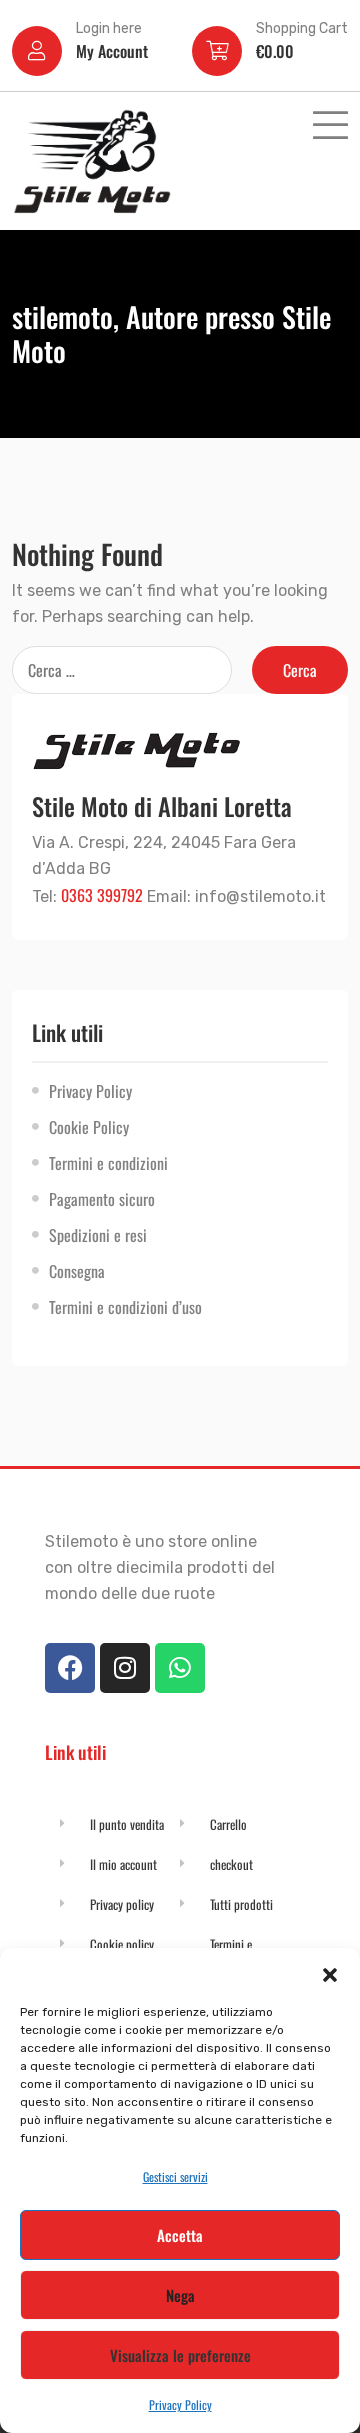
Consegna (77, 1271)
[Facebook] (70, 1668)
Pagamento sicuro (102, 1199)
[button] (330, 1973)
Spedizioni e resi (98, 1235)
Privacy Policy (180, 2404)
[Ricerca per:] (122, 670)
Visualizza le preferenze (180, 2355)
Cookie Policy (89, 1127)
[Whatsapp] (180, 1668)
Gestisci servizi (175, 2176)
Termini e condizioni (108, 1163)
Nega (180, 2295)
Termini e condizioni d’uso (125, 1307)
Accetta (180, 2235)
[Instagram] (125, 1668)
